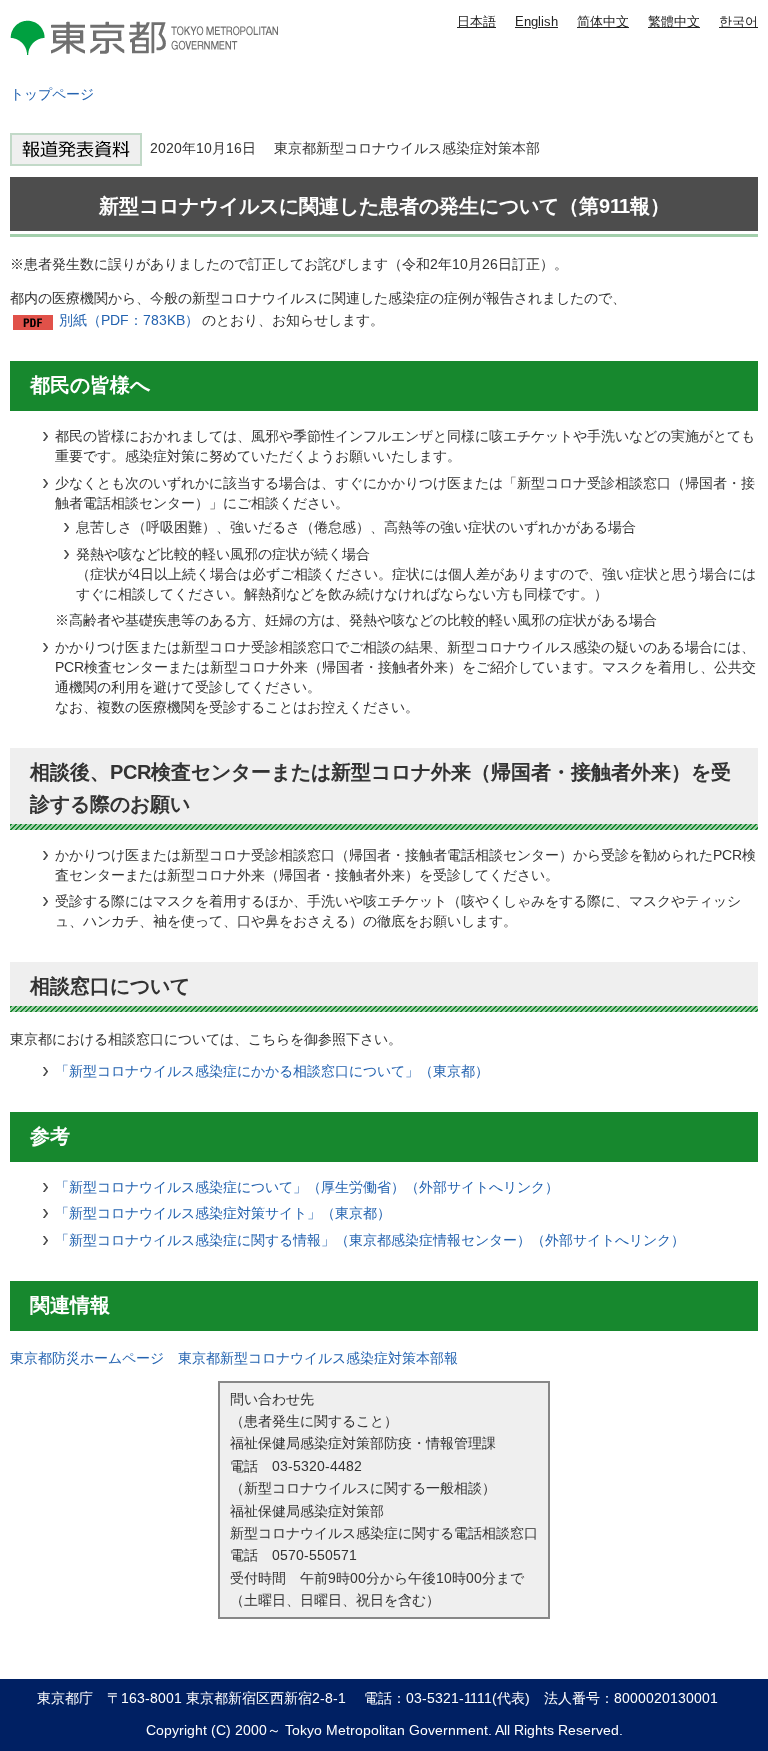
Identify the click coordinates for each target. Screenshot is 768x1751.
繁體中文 (674, 21)
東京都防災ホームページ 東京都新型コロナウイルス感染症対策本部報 (234, 1358)
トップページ (52, 94)
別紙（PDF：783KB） (129, 320)
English (536, 21)
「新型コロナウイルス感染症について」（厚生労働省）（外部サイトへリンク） (307, 1187)
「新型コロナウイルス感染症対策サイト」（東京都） (223, 1213)
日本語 (476, 21)
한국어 (738, 21)
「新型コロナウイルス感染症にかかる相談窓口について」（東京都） (272, 1071)
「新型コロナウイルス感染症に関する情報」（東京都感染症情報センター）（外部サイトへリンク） (370, 1240)
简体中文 (603, 21)
